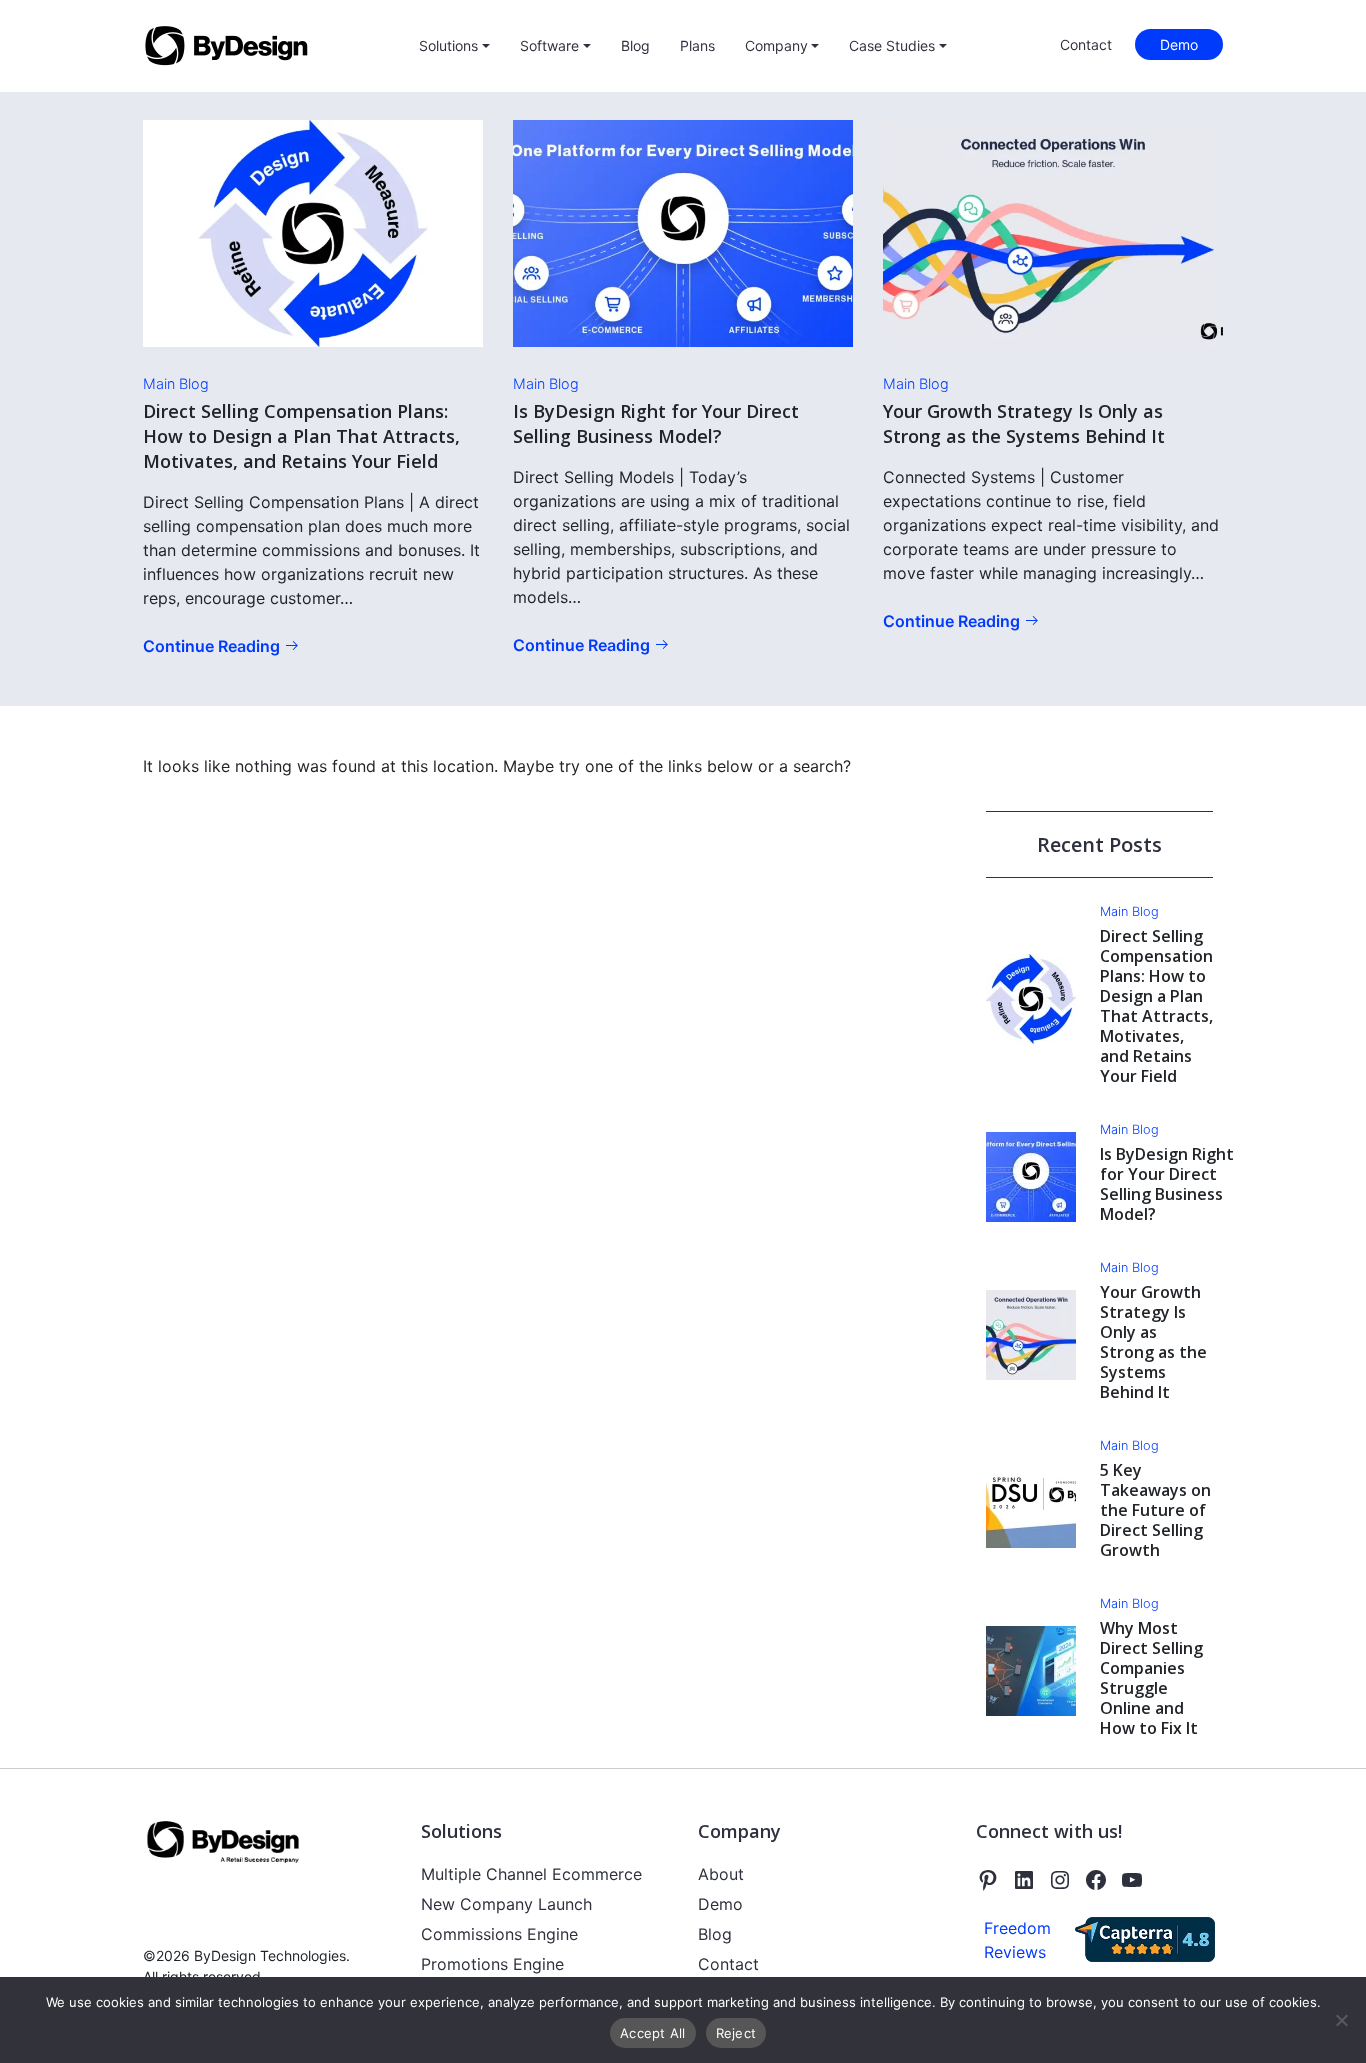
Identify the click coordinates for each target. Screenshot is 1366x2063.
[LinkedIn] (1024, 1880)
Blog (635, 45)
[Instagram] (1060, 1880)
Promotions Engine (492, 1964)
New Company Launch (506, 1904)
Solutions (448, 45)
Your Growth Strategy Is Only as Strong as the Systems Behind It (1024, 423)
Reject (736, 2033)
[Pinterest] (988, 1880)
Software (549, 45)
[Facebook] (1096, 1880)
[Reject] (1341, 2020)
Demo (1179, 44)
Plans (697, 45)
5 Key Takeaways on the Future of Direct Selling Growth (1155, 1510)
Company (776, 45)
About (721, 1874)
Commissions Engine (499, 1934)
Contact (1086, 44)
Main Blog (176, 383)
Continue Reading (213, 646)
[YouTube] (1132, 1880)
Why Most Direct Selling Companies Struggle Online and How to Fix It (1151, 1678)
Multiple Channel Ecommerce (531, 1874)
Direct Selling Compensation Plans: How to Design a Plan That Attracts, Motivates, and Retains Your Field (301, 436)
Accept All (653, 2033)
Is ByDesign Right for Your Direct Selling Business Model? (656, 423)
